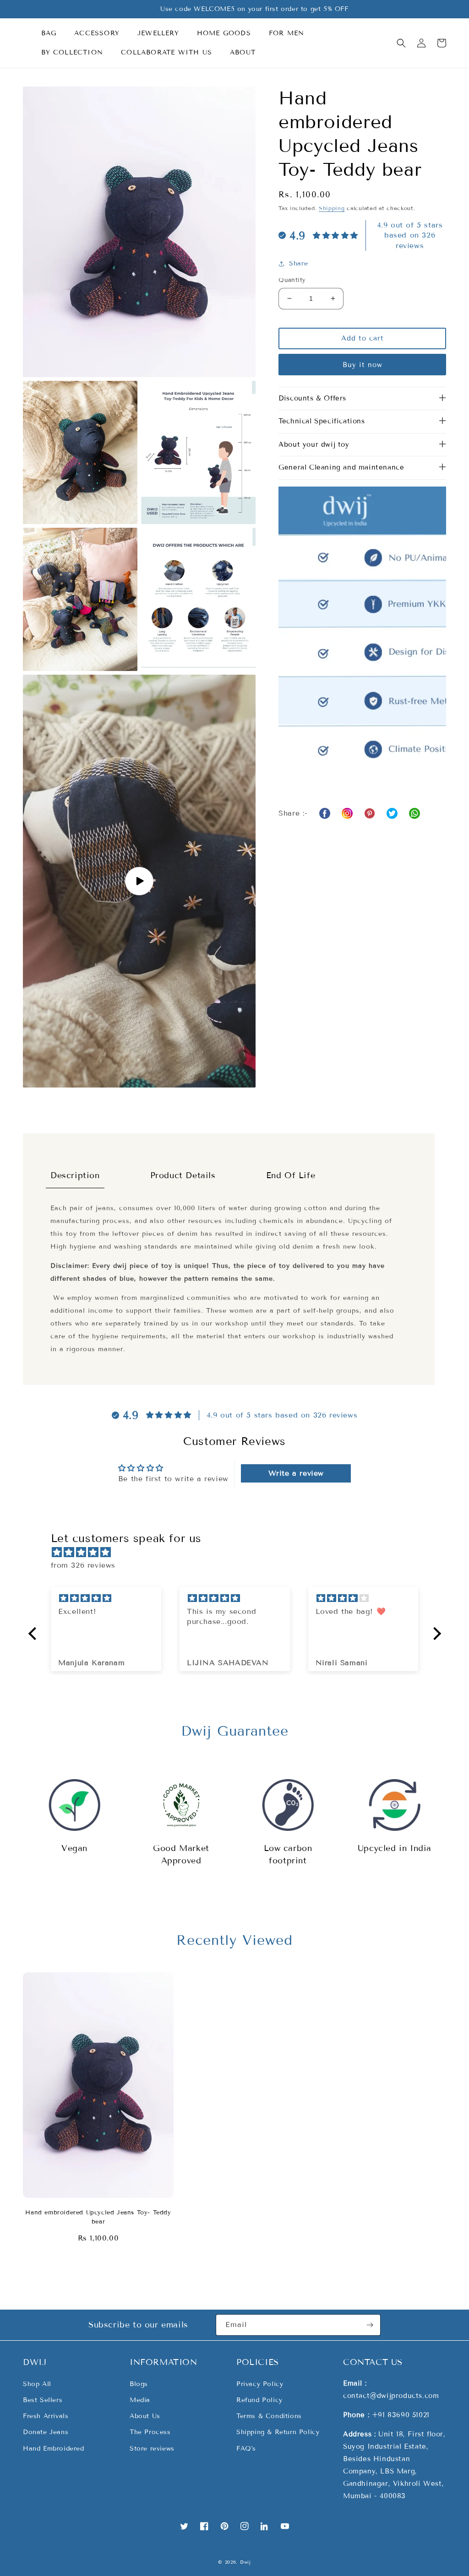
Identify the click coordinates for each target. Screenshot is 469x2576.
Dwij (245, 2562)
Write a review (296, 1473)
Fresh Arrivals (46, 2416)
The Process (150, 2432)
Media (140, 2400)
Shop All (37, 2384)
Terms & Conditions (269, 2416)
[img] (239, 1553)
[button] (52, 33)
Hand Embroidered (54, 2449)
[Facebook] (325, 813)
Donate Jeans (46, 2432)
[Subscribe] (370, 2325)
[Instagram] (347, 813)
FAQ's (246, 2449)
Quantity (292, 280)
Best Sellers (43, 2400)
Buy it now (363, 365)
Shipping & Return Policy (278, 2432)
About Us (145, 2416)
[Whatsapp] (370, 813)
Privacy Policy (260, 2384)
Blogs (139, 2384)
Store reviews (152, 2449)
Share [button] (298, 263)
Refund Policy (259, 2400)
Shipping (332, 208)
